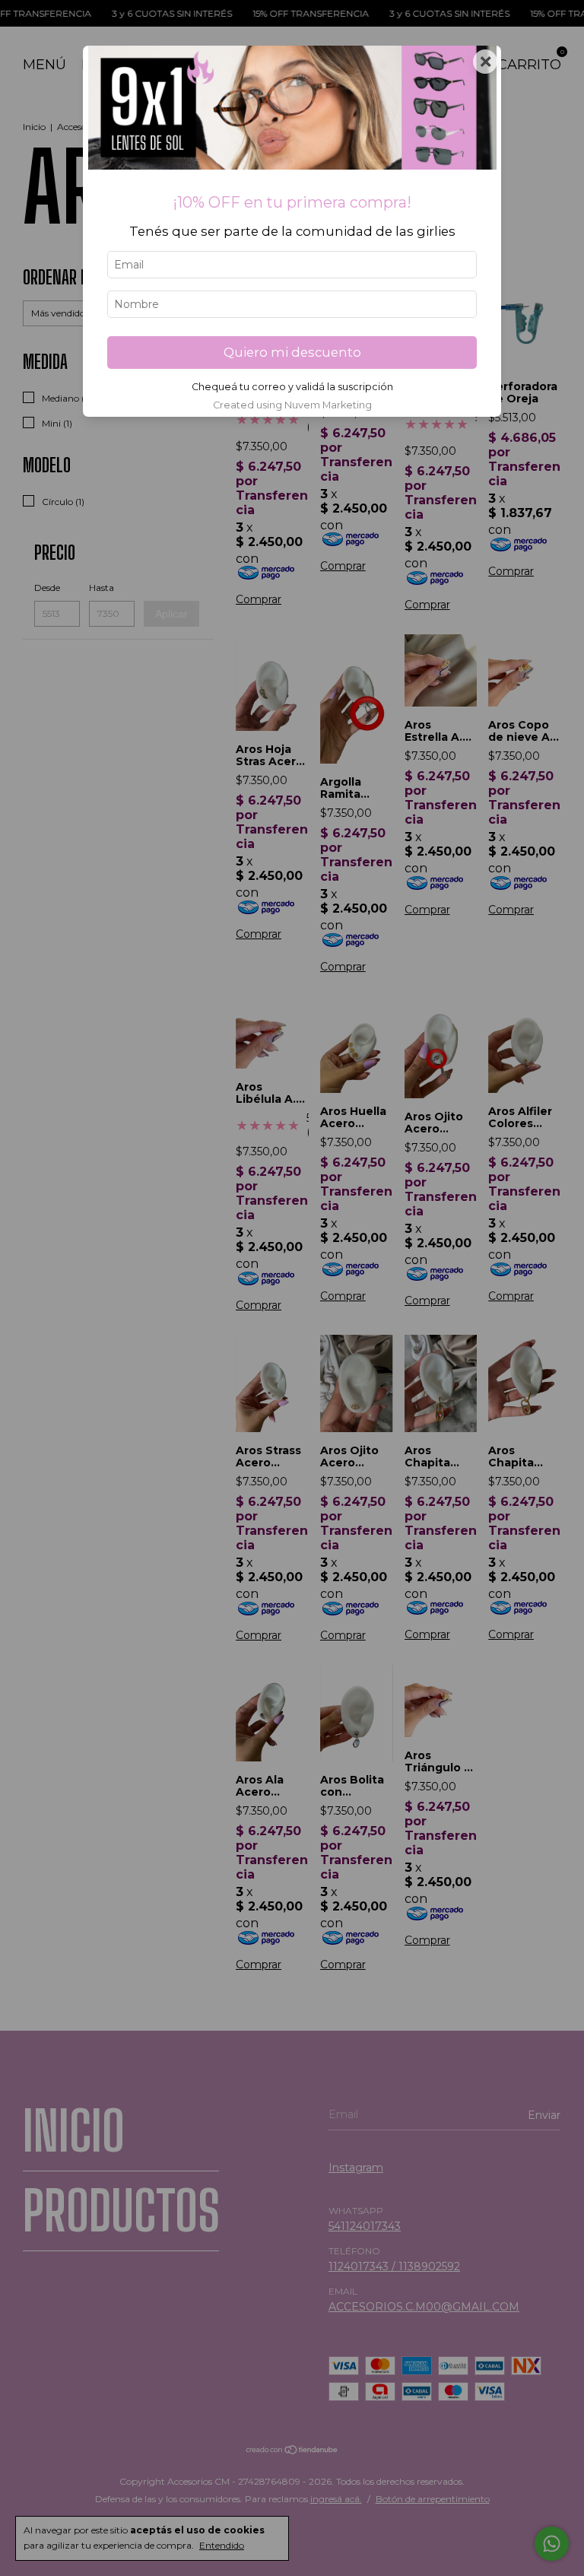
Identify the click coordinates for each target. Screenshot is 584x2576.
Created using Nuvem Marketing (292, 405)
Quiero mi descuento (292, 352)
